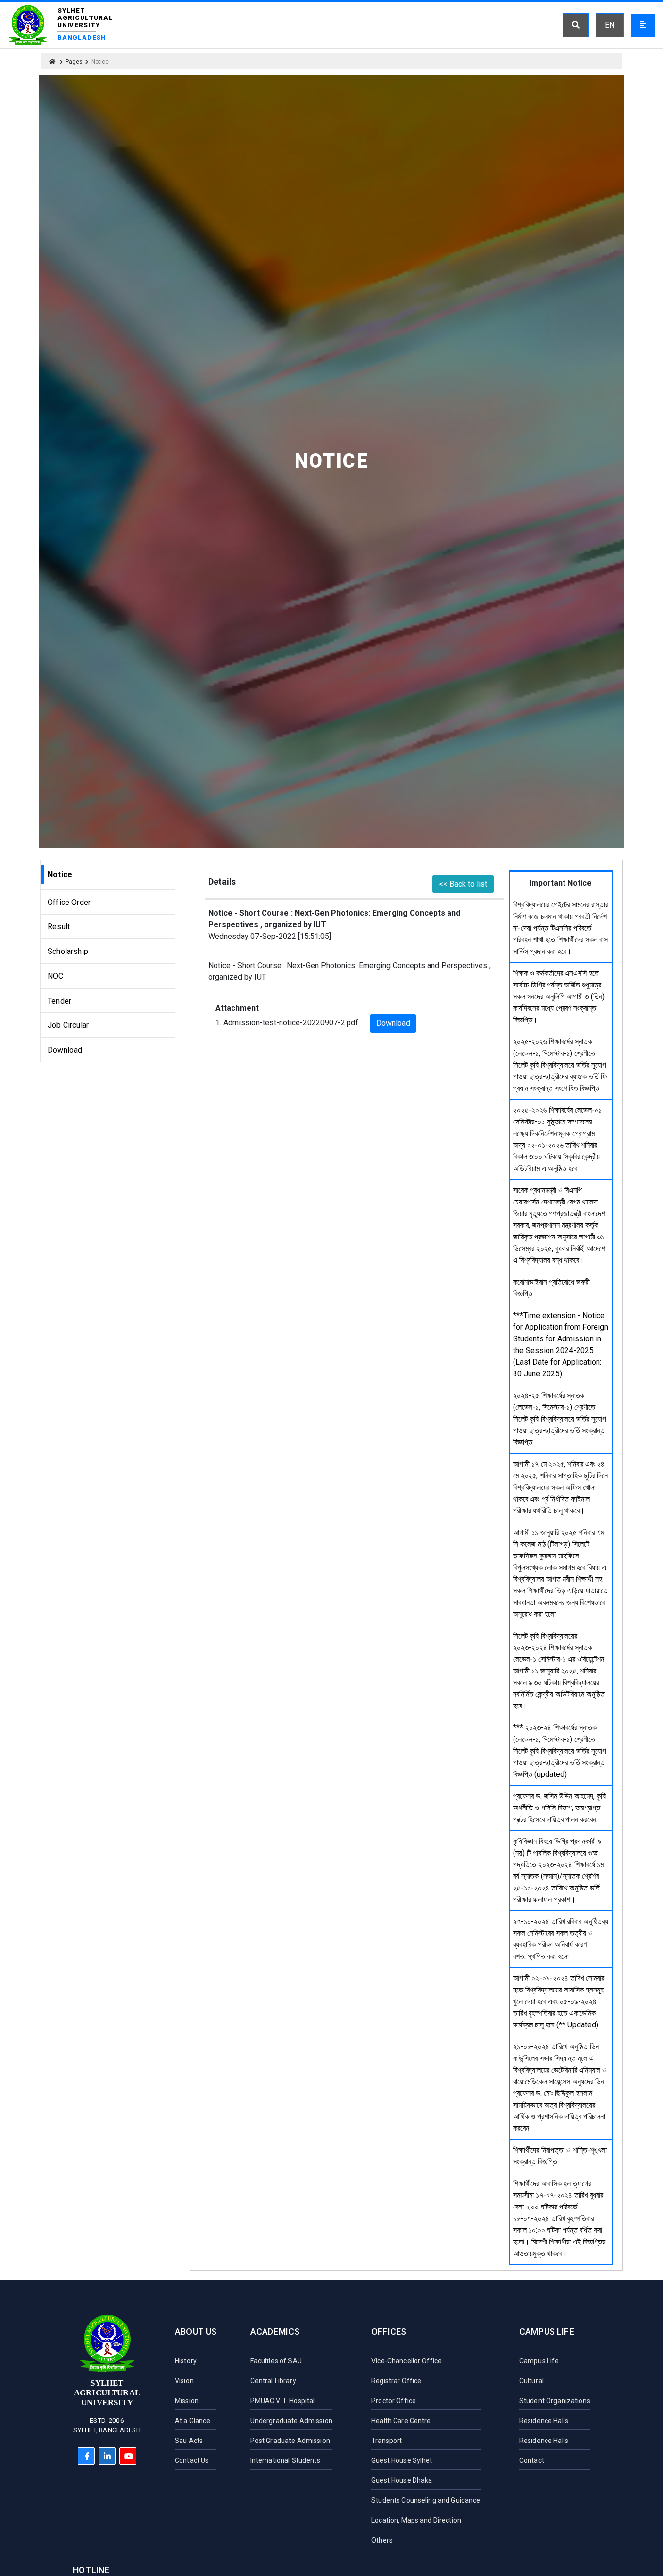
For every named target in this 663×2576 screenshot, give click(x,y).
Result (59, 927)
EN (610, 25)
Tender (59, 1001)
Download (65, 1050)
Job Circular (68, 1025)
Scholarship (68, 951)
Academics (275, 2332)
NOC (55, 976)
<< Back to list (463, 884)
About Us (196, 2332)
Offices (389, 2332)
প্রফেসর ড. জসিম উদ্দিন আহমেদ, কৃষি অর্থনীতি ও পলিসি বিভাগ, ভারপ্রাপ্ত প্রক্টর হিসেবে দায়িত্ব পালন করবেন (559, 1808)
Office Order (69, 902)
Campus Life (547, 2332)
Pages (74, 62)
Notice (60, 875)
